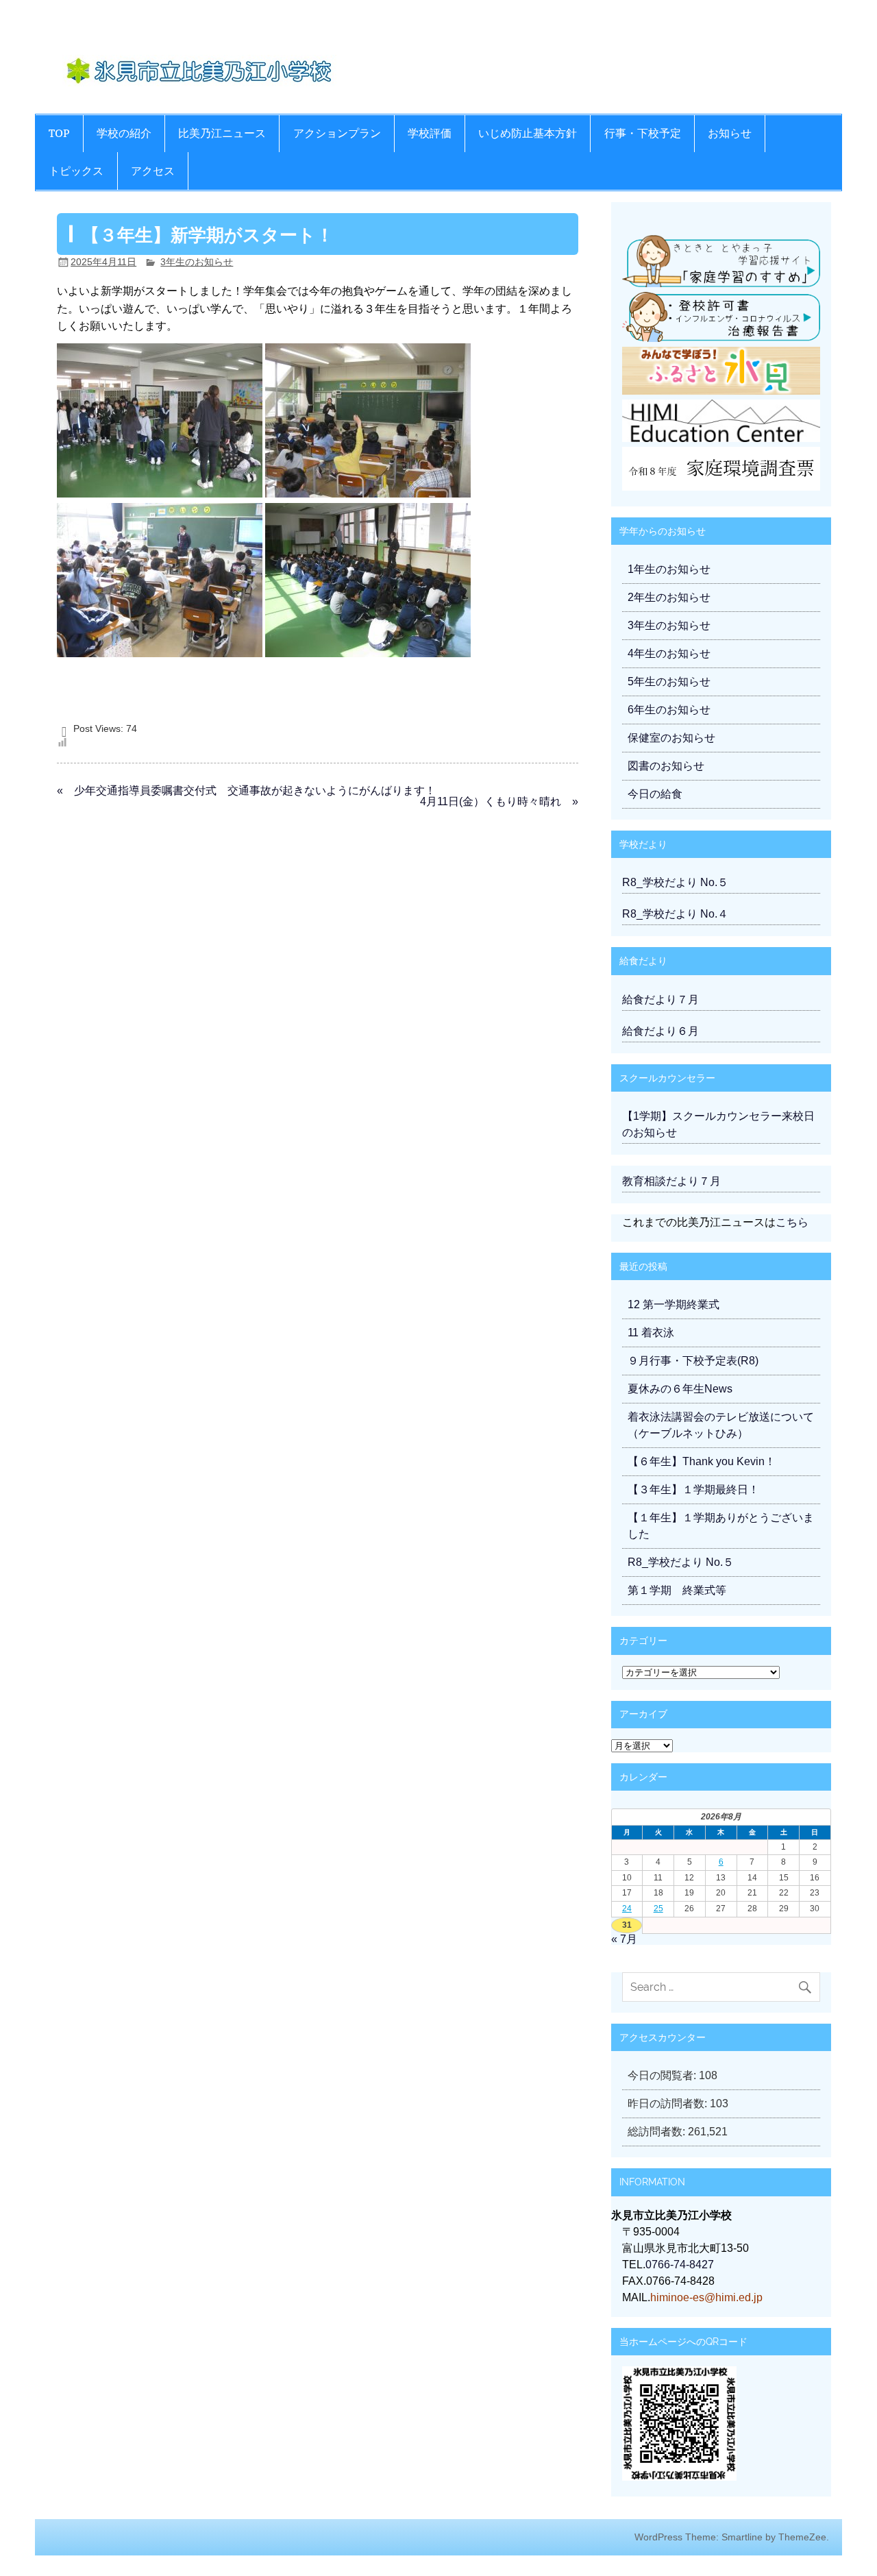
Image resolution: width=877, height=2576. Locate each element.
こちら (792, 1222)
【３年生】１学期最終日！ (693, 1489)
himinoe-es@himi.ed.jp (706, 2297)
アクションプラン (337, 133)
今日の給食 (655, 794)
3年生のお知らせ (197, 262)
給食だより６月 (660, 1031)
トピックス (76, 171)
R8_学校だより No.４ (675, 914)
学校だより (643, 844)
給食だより (643, 960)
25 (658, 1909)
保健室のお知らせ (671, 738)
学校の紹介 (124, 133)
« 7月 (624, 1939)
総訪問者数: (658, 2132)
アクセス (153, 171)
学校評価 (430, 133)
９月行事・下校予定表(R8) (693, 1361)
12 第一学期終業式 (674, 1304)
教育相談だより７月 (671, 1181)
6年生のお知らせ (669, 710)
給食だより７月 (660, 999)
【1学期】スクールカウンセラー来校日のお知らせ (718, 1124)
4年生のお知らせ (669, 653)
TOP (59, 133)
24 (627, 1909)
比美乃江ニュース (222, 133)
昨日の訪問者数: (669, 2103)
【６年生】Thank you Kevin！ (702, 1461)
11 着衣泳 (651, 1333)
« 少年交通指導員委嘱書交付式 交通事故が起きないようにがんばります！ (246, 790)
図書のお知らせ (666, 766)
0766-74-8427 (680, 2265)
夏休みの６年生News (680, 1389)
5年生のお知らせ (669, 682)
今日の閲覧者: (663, 2075)
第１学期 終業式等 (677, 1590)
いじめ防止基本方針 (528, 133)
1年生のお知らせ (669, 569)
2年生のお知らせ (669, 597)
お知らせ (730, 133)
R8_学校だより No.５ (675, 882)
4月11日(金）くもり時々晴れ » (499, 801)
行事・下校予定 (643, 133)
